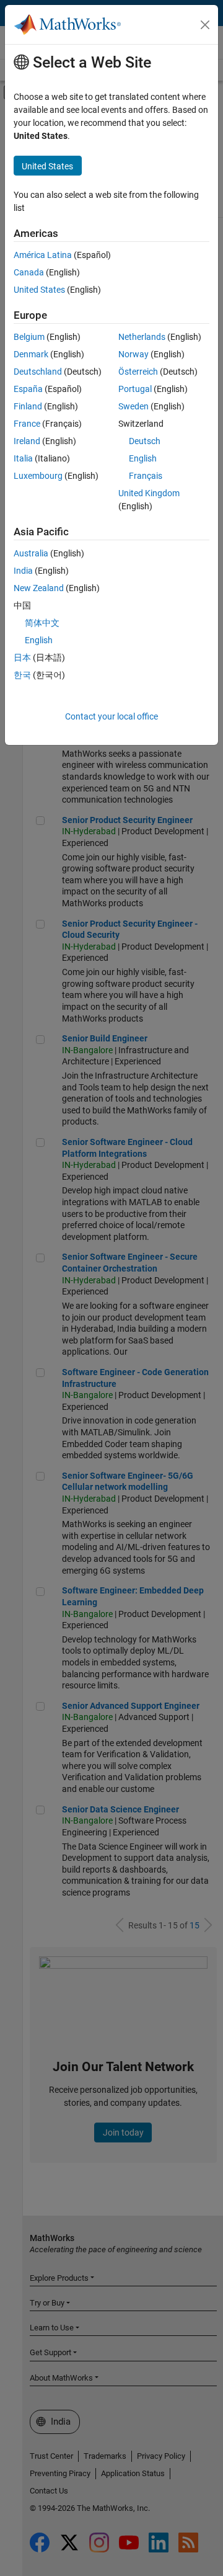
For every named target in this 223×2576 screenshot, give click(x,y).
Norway (133, 354)
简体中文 (42, 623)
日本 (22, 657)
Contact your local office (111, 716)
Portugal (135, 389)
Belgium (29, 337)
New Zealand (39, 588)
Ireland (27, 441)
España (28, 389)
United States (39, 290)
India (23, 571)
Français (146, 476)
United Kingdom (149, 493)
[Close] (205, 25)
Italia (23, 458)
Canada (29, 272)
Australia (31, 553)
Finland (28, 406)
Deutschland (38, 372)
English (143, 458)
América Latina (43, 255)
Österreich (138, 372)
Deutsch (145, 441)
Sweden (133, 406)
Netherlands (142, 337)
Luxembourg (38, 476)
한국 (22, 675)
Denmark (31, 354)
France (27, 424)
